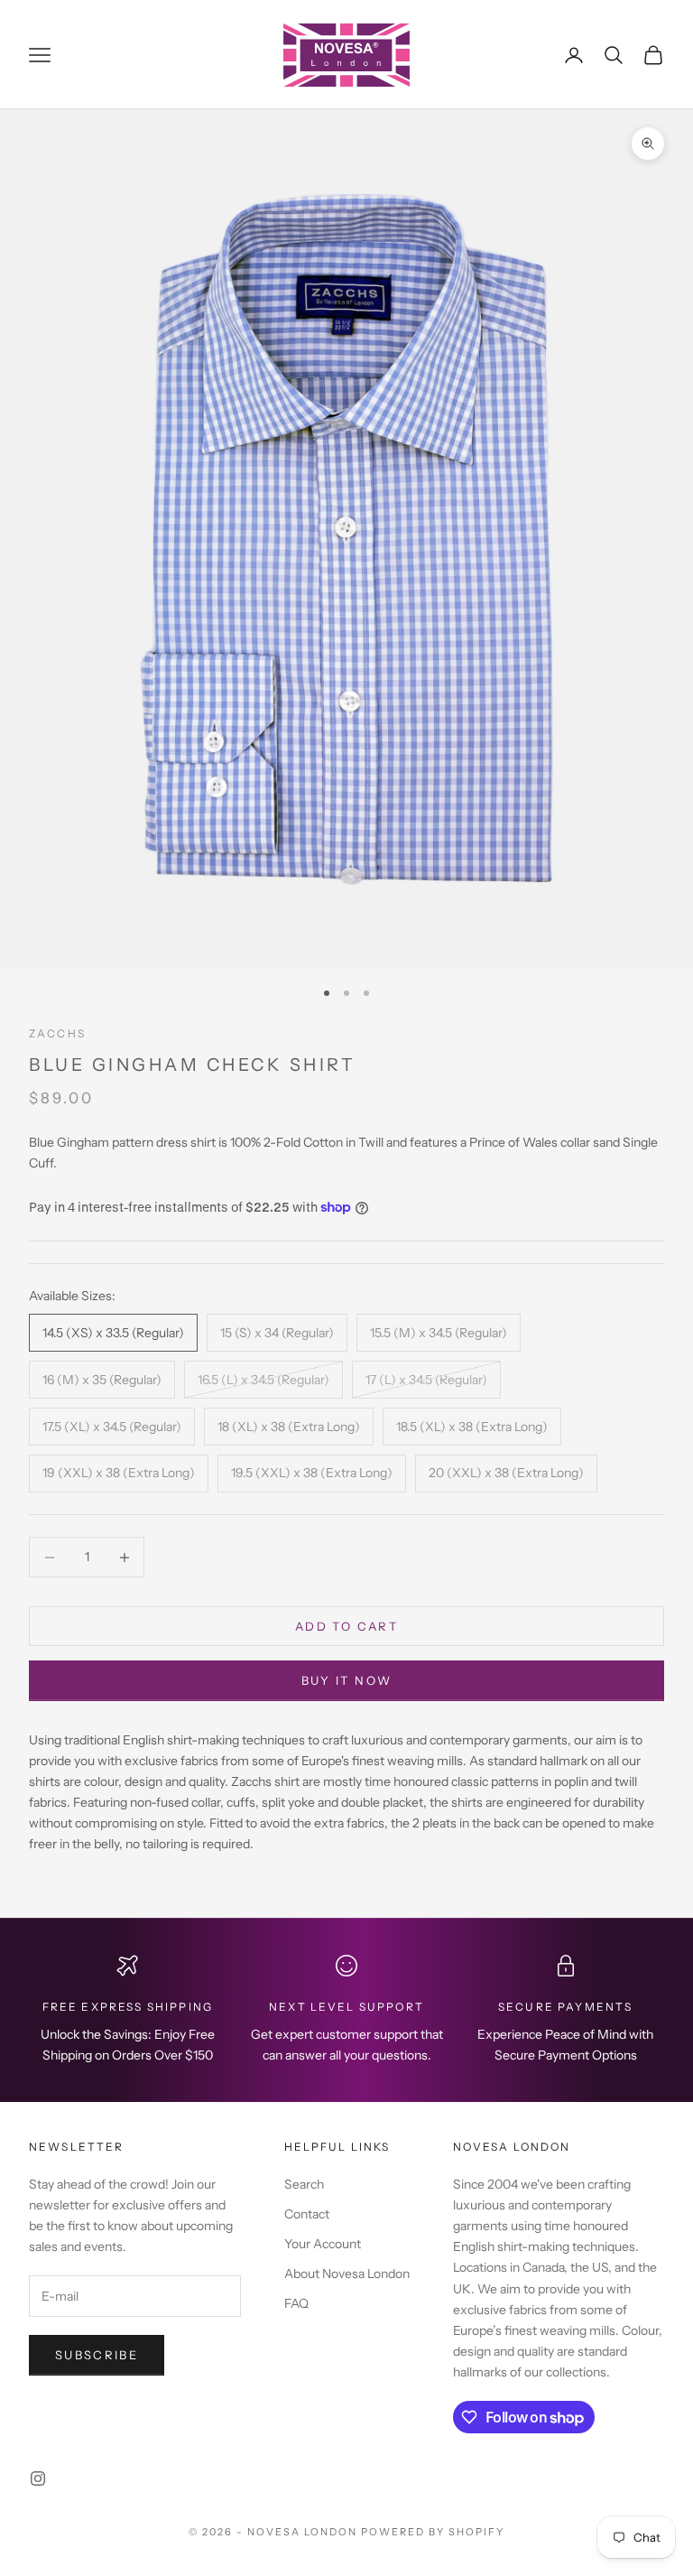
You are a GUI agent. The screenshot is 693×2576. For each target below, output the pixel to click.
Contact (307, 2214)
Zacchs (57, 1033)
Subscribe (97, 2355)
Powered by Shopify (433, 2532)
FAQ (296, 2303)
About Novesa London (347, 2274)
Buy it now (346, 1680)
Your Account (323, 2244)
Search (304, 2184)
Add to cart (346, 1626)
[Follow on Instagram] (38, 2478)
